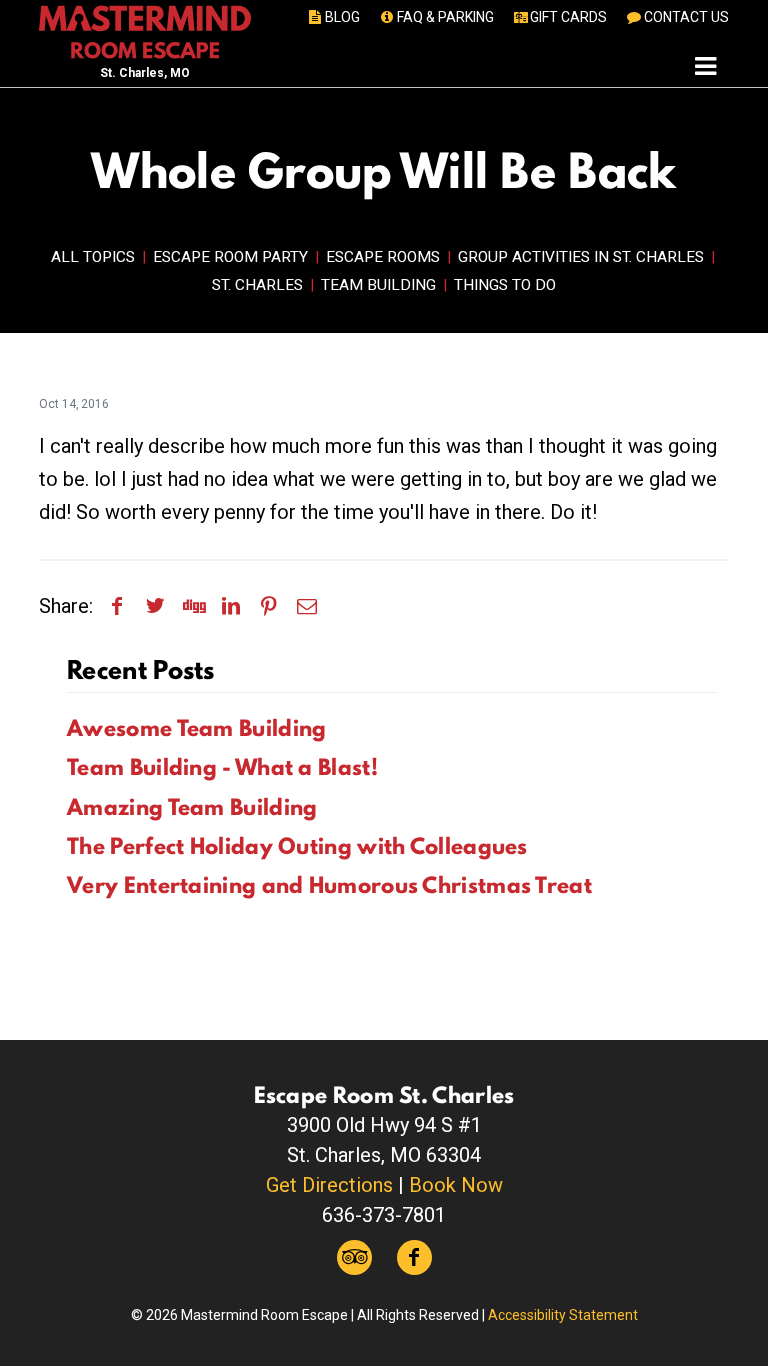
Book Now (456, 1185)
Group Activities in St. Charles (581, 257)
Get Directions (329, 1185)
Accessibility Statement (563, 1315)
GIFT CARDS (568, 17)
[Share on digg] (193, 606)
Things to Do (505, 285)
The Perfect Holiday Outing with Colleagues (297, 846)
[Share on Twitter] (155, 606)
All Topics (93, 257)
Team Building (378, 285)
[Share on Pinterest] (269, 606)
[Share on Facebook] (117, 606)
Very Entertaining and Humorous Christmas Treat (329, 885)
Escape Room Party (230, 257)
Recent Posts (141, 669)
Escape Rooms (383, 257)
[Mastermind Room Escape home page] (145, 30)
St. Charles (257, 285)
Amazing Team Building (192, 807)
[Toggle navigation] (705, 65)
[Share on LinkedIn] (231, 606)
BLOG (342, 17)
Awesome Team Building (196, 728)
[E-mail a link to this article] (307, 606)
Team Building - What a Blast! (222, 767)
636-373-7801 (384, 1215)
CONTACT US (686, 17)
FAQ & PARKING (445, 17)
